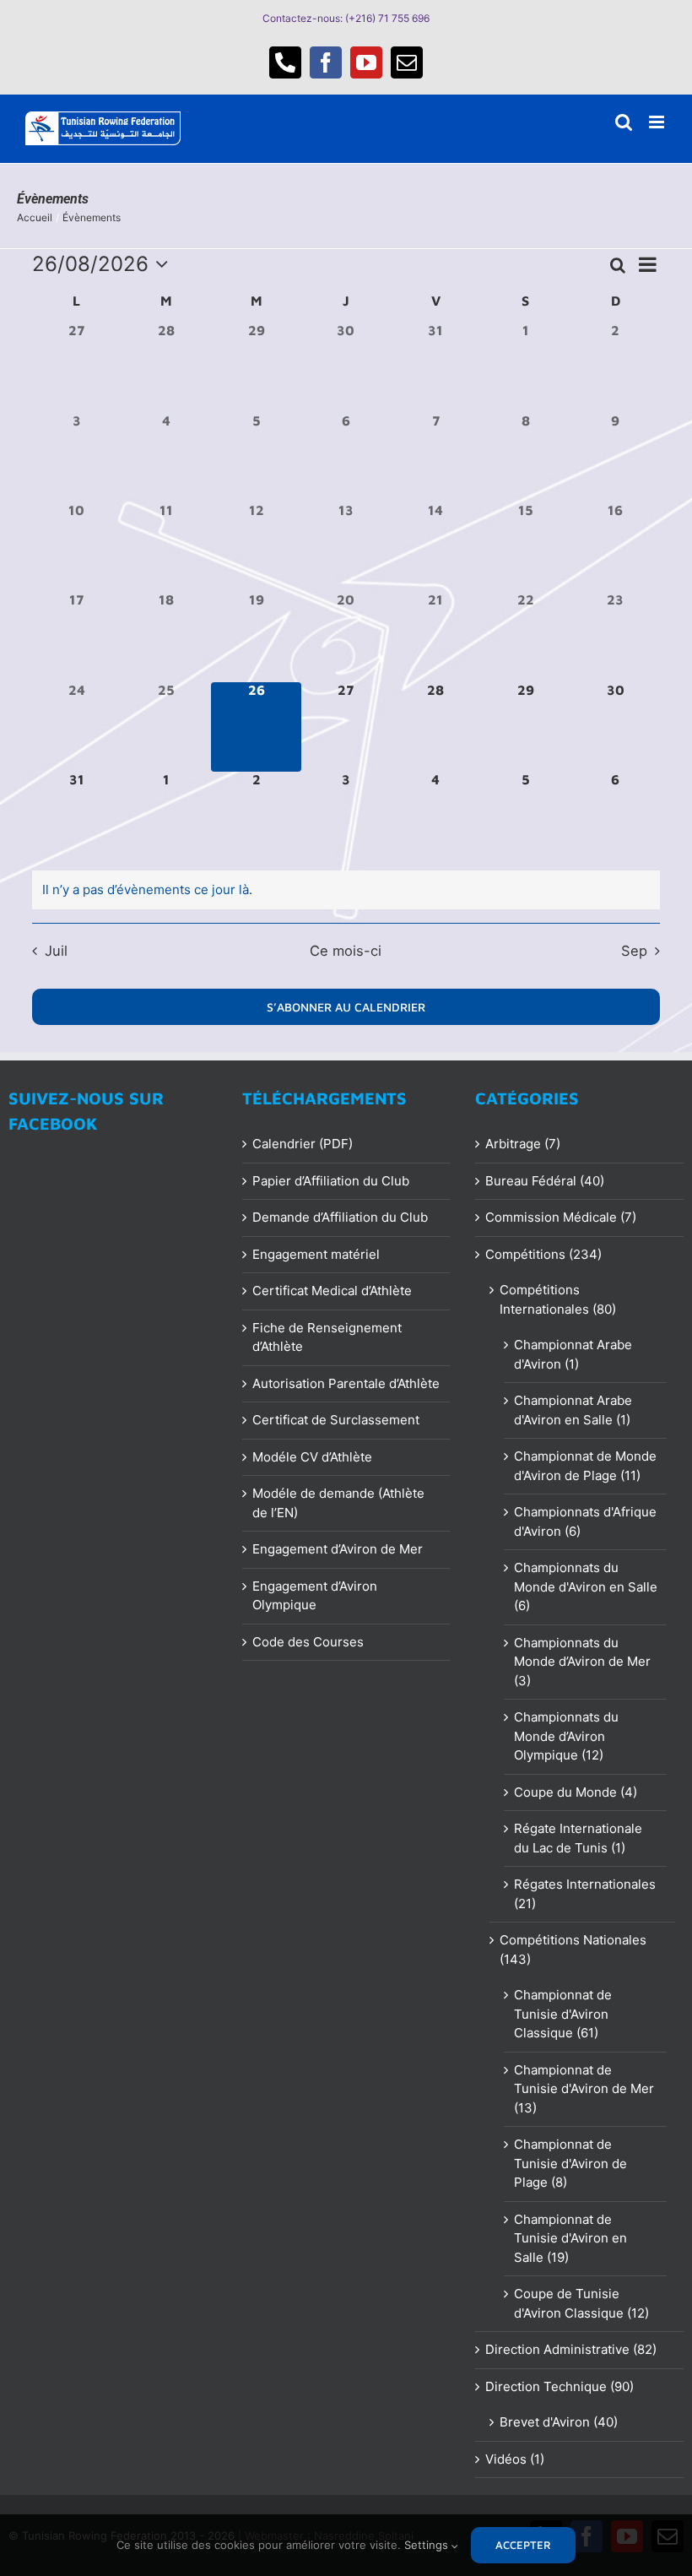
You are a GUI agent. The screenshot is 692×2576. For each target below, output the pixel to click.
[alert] (346, 890)
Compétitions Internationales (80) (558, 1299)
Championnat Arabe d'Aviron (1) (573, 1354)
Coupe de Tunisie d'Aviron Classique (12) (581, 2303)
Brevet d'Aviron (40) (559, 2422)
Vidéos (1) (515, 2459)
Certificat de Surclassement (336, 1420)
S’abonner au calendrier (346, 1007)
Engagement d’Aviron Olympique (315, 1596)
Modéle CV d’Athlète (312, 1457)
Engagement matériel (316, 1254)
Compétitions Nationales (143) (573, 1950)
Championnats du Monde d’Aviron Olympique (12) (566, 1736)
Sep (634, 951)
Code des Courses (308, 1642)
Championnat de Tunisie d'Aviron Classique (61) (563, 2014)
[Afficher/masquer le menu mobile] (658, 122)
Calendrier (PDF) (303, 1144)
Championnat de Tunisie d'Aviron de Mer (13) (584, 2089)
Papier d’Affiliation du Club (331, 1181)
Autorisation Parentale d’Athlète (346, 1383)
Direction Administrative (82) (571, 2349)
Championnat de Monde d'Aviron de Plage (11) (585, 1466)
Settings (428, 2545)
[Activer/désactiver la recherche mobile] (624, 122)
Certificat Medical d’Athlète (332, 1291)
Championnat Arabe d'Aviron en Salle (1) (573, 1410)
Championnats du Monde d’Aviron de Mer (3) (582, 1662)
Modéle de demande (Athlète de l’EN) (338, 1503)
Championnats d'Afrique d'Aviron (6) (585, 1521)
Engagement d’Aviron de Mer (338, 1549)
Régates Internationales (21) (585, 1894)
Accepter (524, 2545)
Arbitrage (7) (523, 1144)
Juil (56, 951)
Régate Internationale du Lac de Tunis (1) (578, 1838)
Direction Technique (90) (560, 2386)
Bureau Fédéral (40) (545, 1181)
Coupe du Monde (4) (576, 1792)
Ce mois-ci (346, 951)
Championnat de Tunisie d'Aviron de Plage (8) (570, 2163)
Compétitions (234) (543, 1254)
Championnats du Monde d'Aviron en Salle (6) (586, 1586)
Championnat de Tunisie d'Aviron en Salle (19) (570, 2238)
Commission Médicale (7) (561, 1217)
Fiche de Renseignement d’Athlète (327, 1337)
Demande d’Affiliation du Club (340, 1217)
